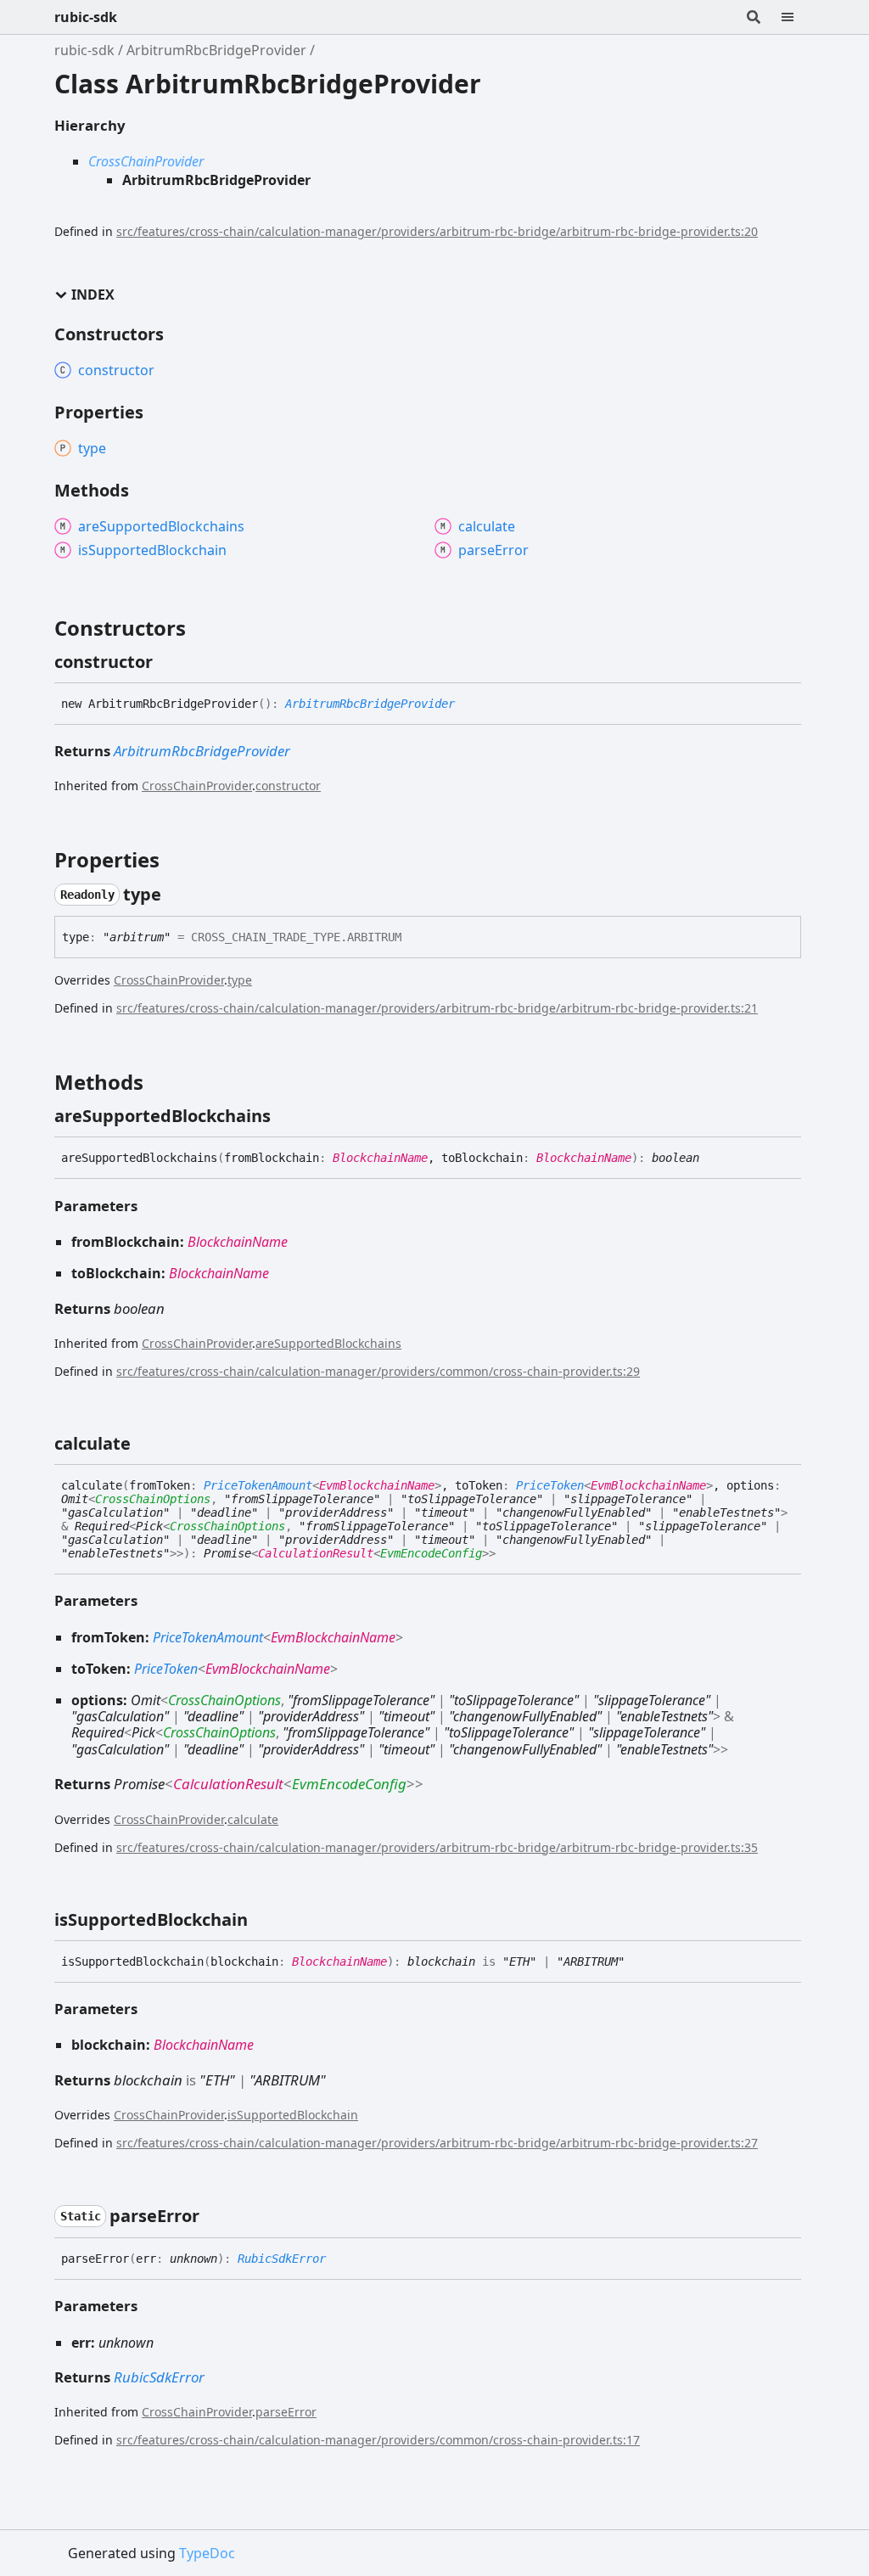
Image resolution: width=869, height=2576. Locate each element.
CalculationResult (316, 1553)
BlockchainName (380, 1158)
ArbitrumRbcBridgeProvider (216, 50)
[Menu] (798, 17)
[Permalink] (168, 662)
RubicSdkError (282, 2259)
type (240, 980)
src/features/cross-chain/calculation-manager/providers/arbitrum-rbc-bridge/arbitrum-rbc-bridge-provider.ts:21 (437, 1008)
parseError (286, 2412)
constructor (288, 786)
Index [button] (93, 295)
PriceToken (550, 1485)
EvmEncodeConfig (431, 1553)
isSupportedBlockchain (293, 2115)
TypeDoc (207, 2553)
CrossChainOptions (153, 1499)
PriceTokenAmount (258, 1485)
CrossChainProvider (146, 161)
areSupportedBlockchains (328, 1343)
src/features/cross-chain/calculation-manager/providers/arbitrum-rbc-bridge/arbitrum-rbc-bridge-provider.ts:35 (437, 1847)
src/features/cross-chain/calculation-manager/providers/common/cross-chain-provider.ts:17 (378, 2440)
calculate (253, 1819)
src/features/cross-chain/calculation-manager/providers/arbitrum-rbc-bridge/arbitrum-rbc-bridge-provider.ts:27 (437, 2143)
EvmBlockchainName (377, 1485)
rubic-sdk (86, 17)
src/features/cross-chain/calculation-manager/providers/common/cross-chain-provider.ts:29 (378, 1371)
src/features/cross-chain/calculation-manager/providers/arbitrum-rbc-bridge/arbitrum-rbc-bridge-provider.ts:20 (437, 231)
